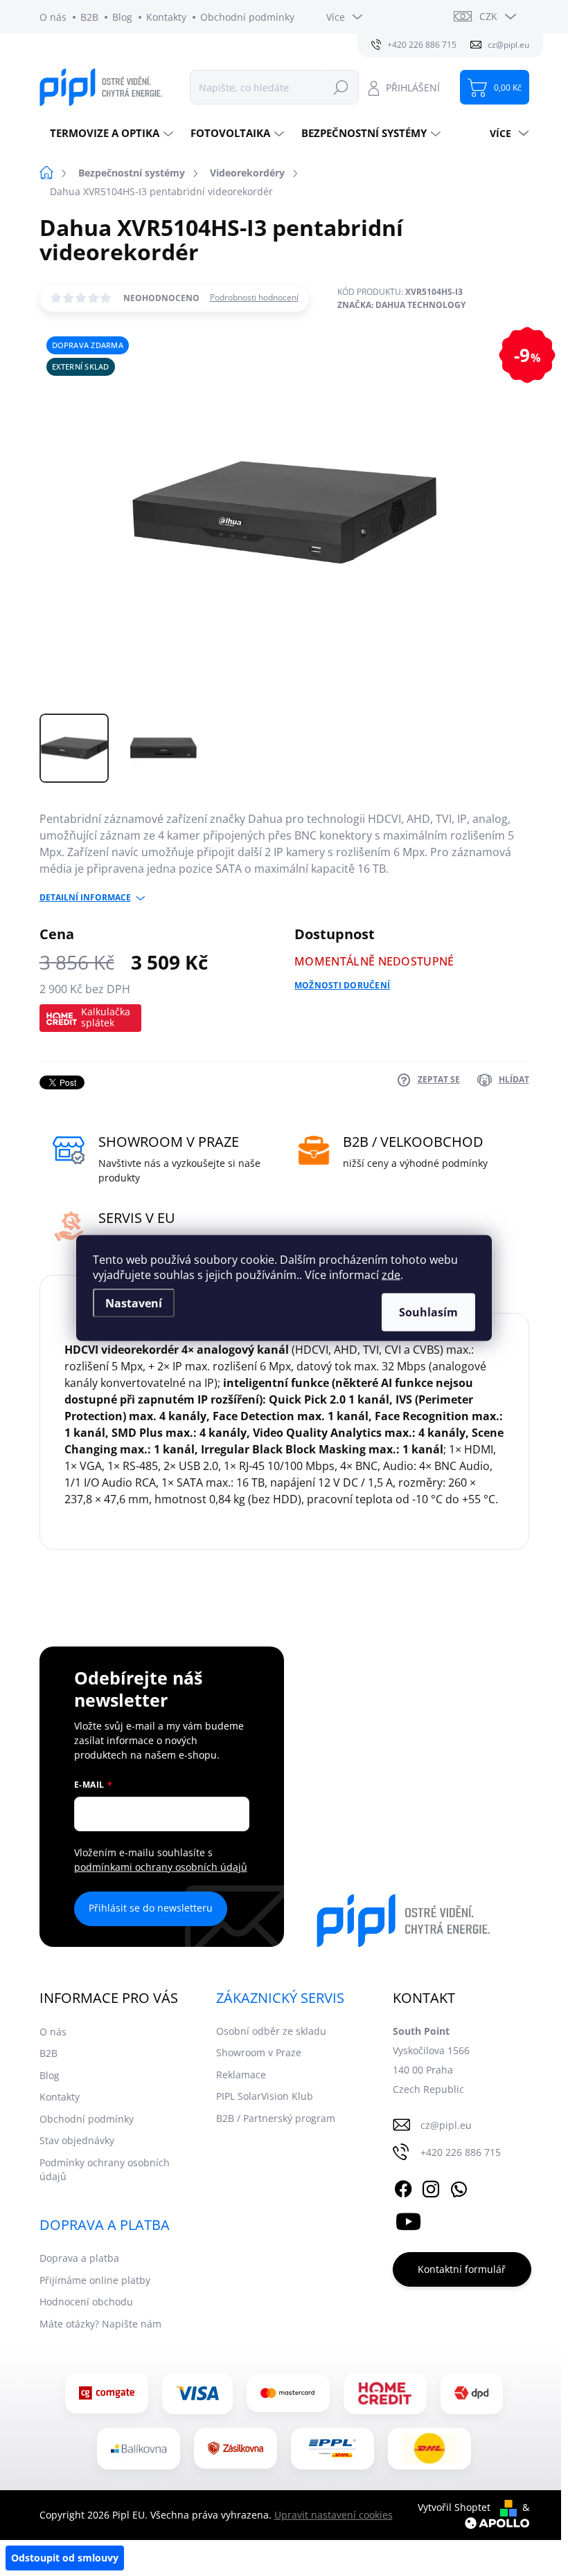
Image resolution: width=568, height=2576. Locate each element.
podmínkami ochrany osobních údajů (161, 1867)
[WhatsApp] (459, 2187)
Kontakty (166, 17)
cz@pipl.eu (446, 2125)
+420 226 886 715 (461, 2152)
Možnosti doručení (342, 986)
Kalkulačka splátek (106, 1017)
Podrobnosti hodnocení (254, 298)
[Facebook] (403, 2187)
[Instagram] (431, 2187)
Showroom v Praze (259, 2052)
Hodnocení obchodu (86, 2302)
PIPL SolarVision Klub (265, 2096)
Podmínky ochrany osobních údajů (105, 2169)
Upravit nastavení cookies (334, 2515)
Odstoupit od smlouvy (65, 2558)
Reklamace (241, 2075)
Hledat (341, 87)
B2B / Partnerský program (276, 2118)
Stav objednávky (77, 2140)
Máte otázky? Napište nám (100, 2324)
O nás (53, 17)
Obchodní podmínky (247, 17)
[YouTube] (408, 2219)
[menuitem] (110, 133)
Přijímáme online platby (95, 2280)
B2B (89, 17)
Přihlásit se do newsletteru (151, 1908)
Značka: (401, 305)
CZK (488, 16)
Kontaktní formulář (462, 2269)
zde (391, 1275)
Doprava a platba (79, 2258)
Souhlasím (428, 1312)
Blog (122, 17)
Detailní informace (85, 898)
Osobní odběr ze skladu (271, 2031)
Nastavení (134, 1303)
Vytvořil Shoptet (454, 2507)
